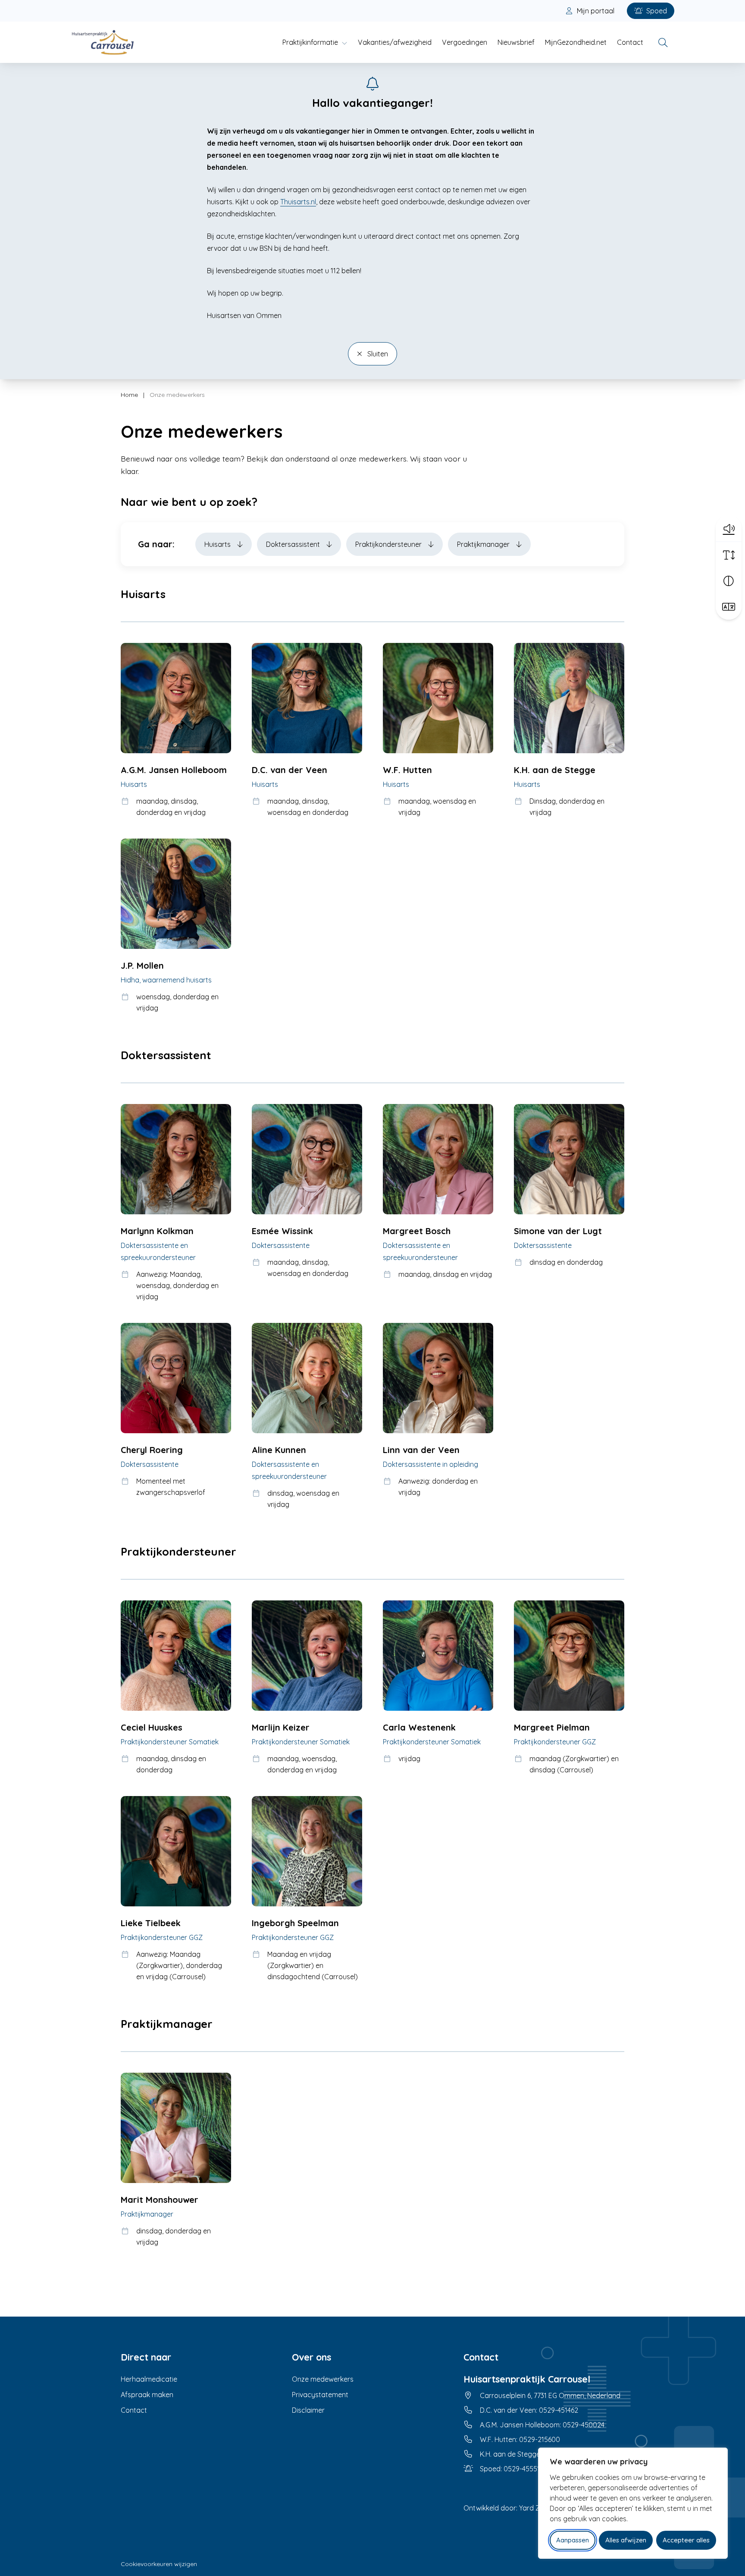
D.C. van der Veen (290, 770)
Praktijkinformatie (310, 42)
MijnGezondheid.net (576, 42)
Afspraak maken (147, 2395)
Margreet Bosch (417, 1231)
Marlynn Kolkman (157, 1231)
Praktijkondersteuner (389, 544)
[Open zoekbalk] (663, 42)
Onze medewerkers (323, 2379)
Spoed (656, 11)
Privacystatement (320, 2395)
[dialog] (633, 2503)
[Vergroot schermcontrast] (729, 581)
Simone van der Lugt (558, 1231)
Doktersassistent (294, 544)
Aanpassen (573, 2540)
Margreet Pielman (552, 1727)
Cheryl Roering (152, 1450)
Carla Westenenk (419, 1727)
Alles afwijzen (626, 2540)
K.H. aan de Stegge (555, 770)
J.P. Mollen (142, 965)
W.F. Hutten (407, 770)
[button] (729, 528)
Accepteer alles (686, 2540)
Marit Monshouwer (160, 2200)
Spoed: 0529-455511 (511, 2469)
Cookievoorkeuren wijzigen (159, 2564)
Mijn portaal (595, 11)
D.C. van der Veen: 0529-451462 (529, 2410)
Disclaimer (308, 2410)
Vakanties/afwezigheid (395, 42)
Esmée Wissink (282, 1231)
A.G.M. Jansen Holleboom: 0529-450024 (542, 2425)
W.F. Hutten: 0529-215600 (520, 2439)
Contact (630, 42)
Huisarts (218, 544)
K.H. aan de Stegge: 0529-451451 (531, 2454)
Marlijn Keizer (281, 1727)
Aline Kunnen (279, 1450)
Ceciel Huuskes (152, 1727)
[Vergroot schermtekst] (729, 555)
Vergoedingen (465, 42)
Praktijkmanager (484, 544)
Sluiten (377, 354)
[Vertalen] (729, 607)
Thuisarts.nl (298, 202)
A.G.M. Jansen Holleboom (174, 770)
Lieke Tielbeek (151, 1923)
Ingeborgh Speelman (295, 1923)
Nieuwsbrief (516, 42)
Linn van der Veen (421, 1450)
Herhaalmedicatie (149, 2379)
